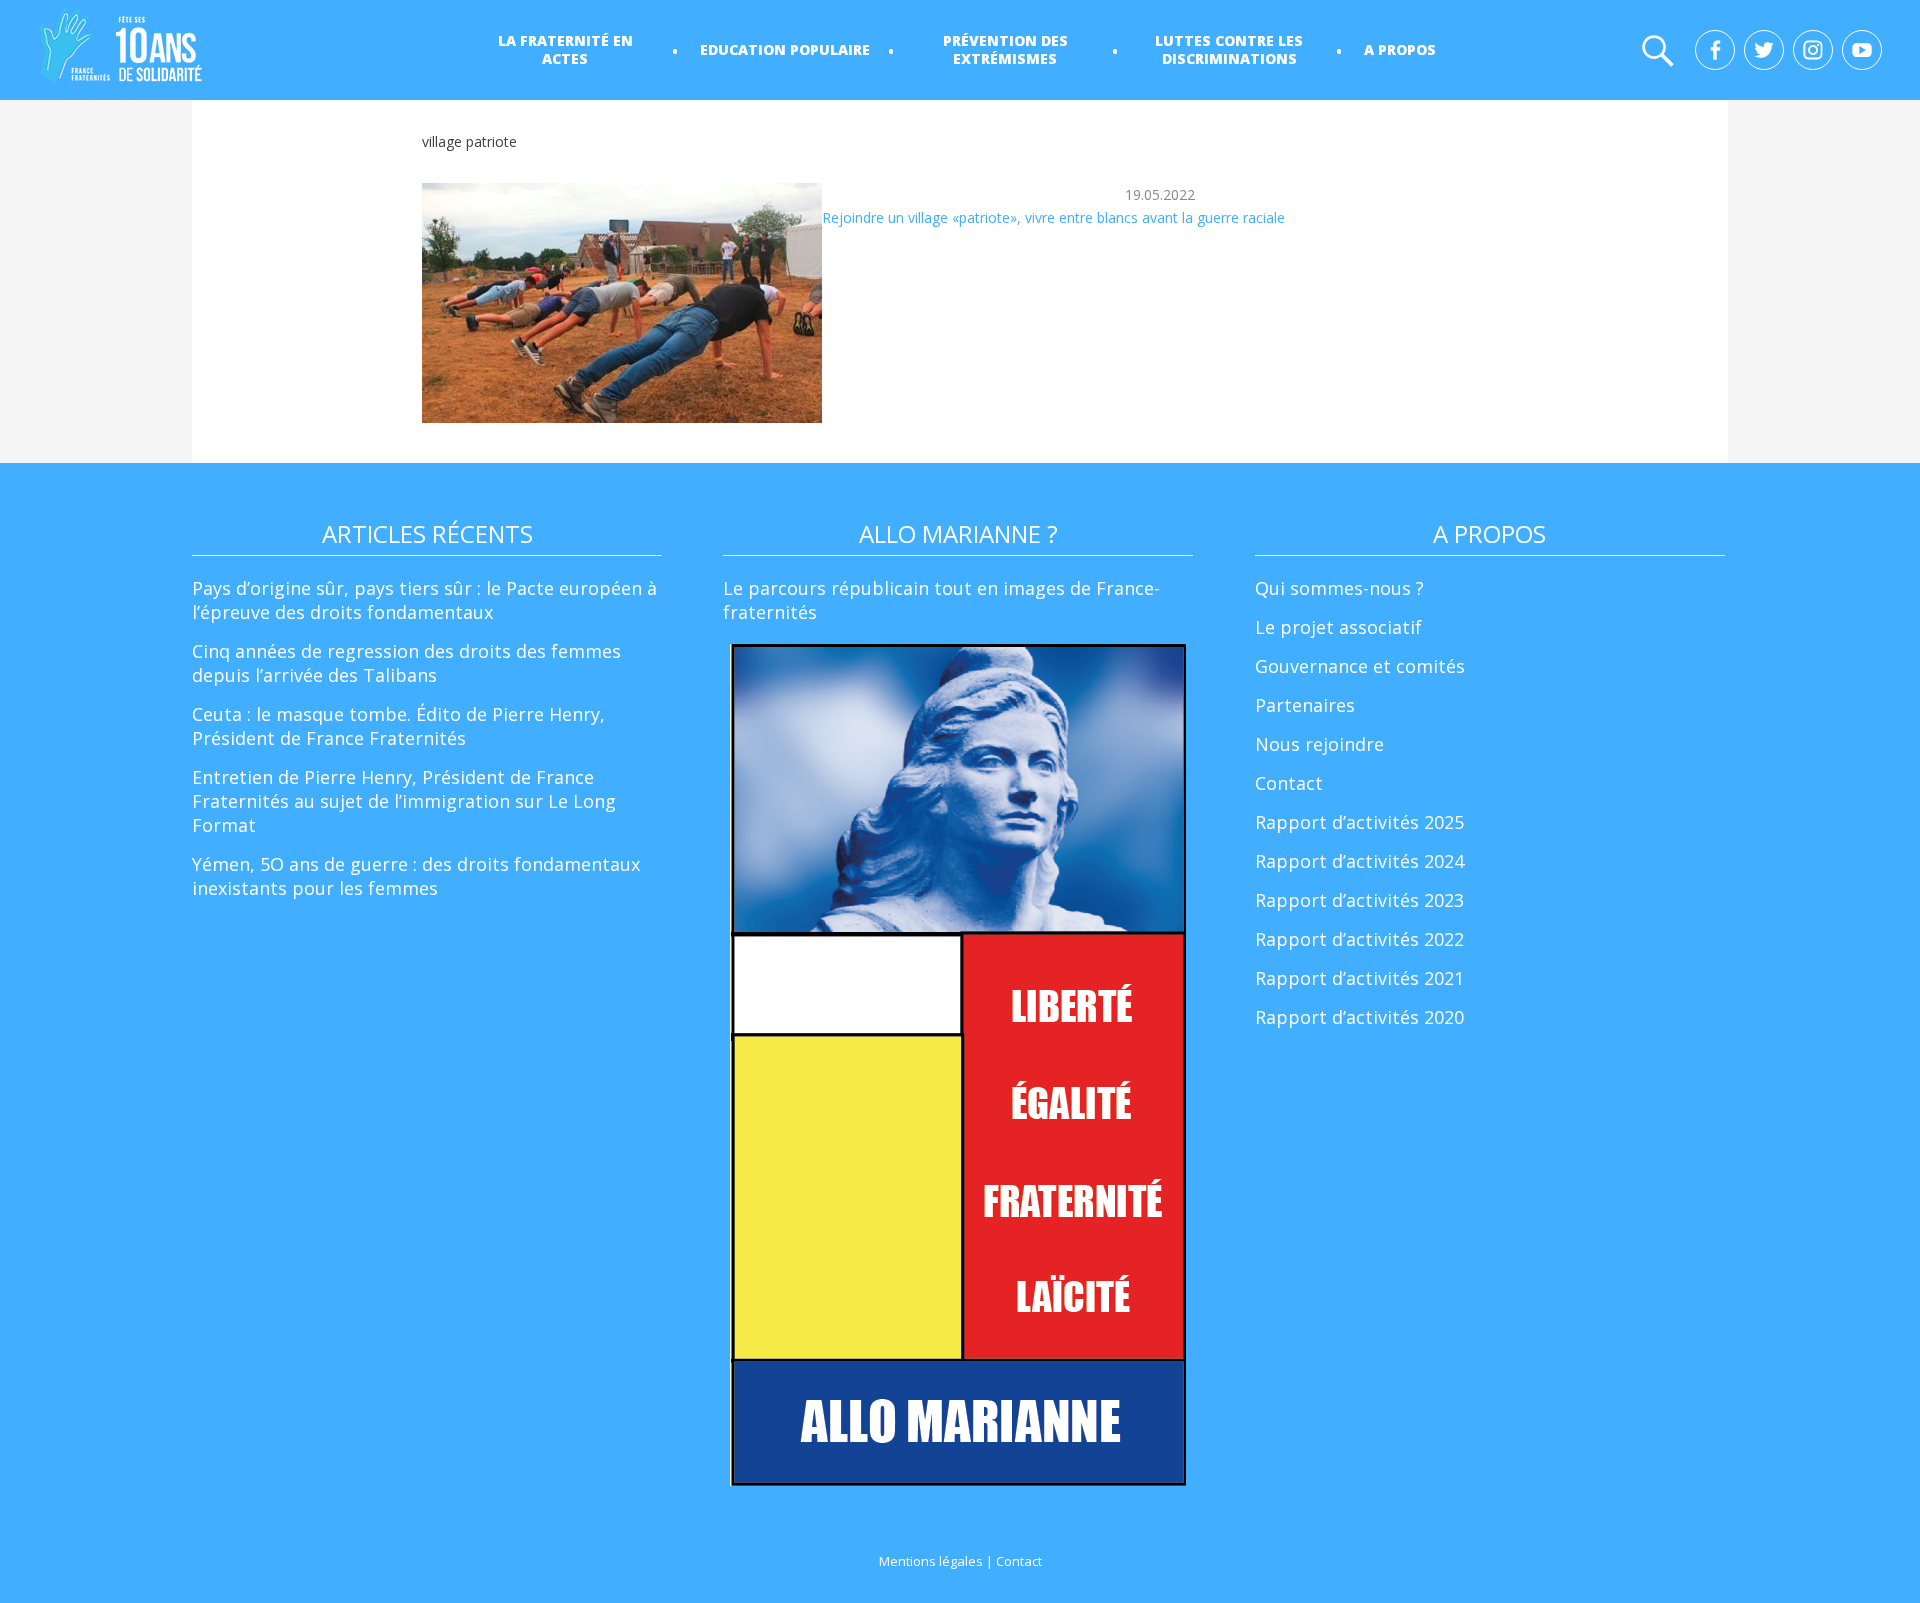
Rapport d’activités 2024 (1359, 861)
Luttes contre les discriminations (1229, 49)
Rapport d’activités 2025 (1359, 822)
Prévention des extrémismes (1005, 49)
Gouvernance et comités (1360, 666)
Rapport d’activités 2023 (1359, 900)
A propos (1400, 49)
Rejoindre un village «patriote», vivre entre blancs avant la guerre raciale (1053, 217)
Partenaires (1305, 705)
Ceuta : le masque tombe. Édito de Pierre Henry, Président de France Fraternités (398, 726)
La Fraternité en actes (565, 49)
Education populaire (785, 49)
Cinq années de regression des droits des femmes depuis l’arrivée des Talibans (406, 663)
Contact (1289, 783)
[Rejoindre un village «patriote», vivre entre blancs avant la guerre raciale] (622, 303)
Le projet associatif (1338, 627)
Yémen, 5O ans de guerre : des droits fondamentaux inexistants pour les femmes (416, 876)
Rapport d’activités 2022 (1359, 939)
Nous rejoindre (1319, 744)
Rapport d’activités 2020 (1359, 1017)
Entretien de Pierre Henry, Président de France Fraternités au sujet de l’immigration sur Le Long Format (404, 801)
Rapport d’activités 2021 (1359, 978)
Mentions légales (931, 1561)
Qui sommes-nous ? (1339, 588)
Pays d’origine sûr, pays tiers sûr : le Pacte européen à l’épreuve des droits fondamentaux (424, 600)
